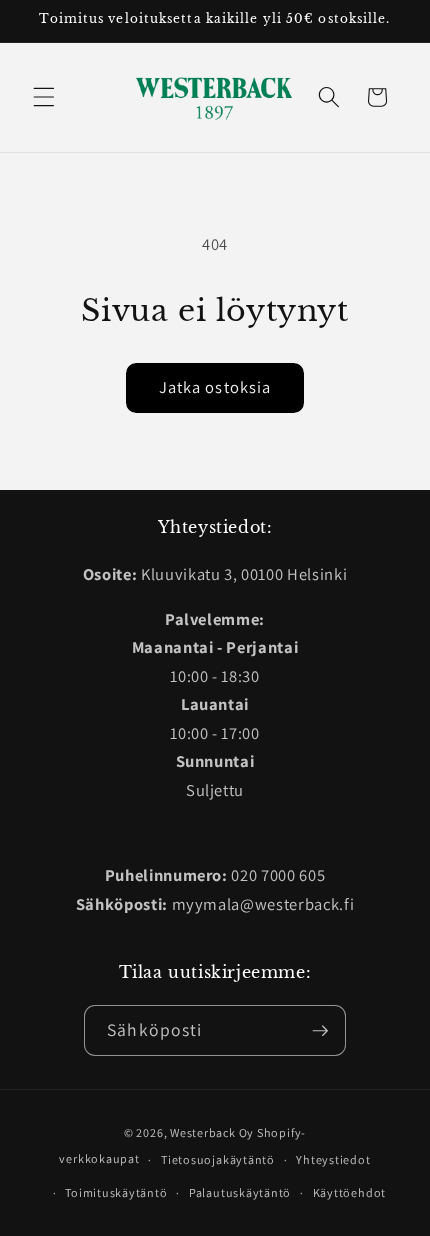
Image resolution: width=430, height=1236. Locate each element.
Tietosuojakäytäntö (218, 1159)
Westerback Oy (212, 1132)
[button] (44, 97)
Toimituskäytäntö (116, 1192)
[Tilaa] (320, 1031)
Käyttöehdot (349, 1192)
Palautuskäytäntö (240, 1192)
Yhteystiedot (333, 1159)
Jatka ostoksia (215, 387)
